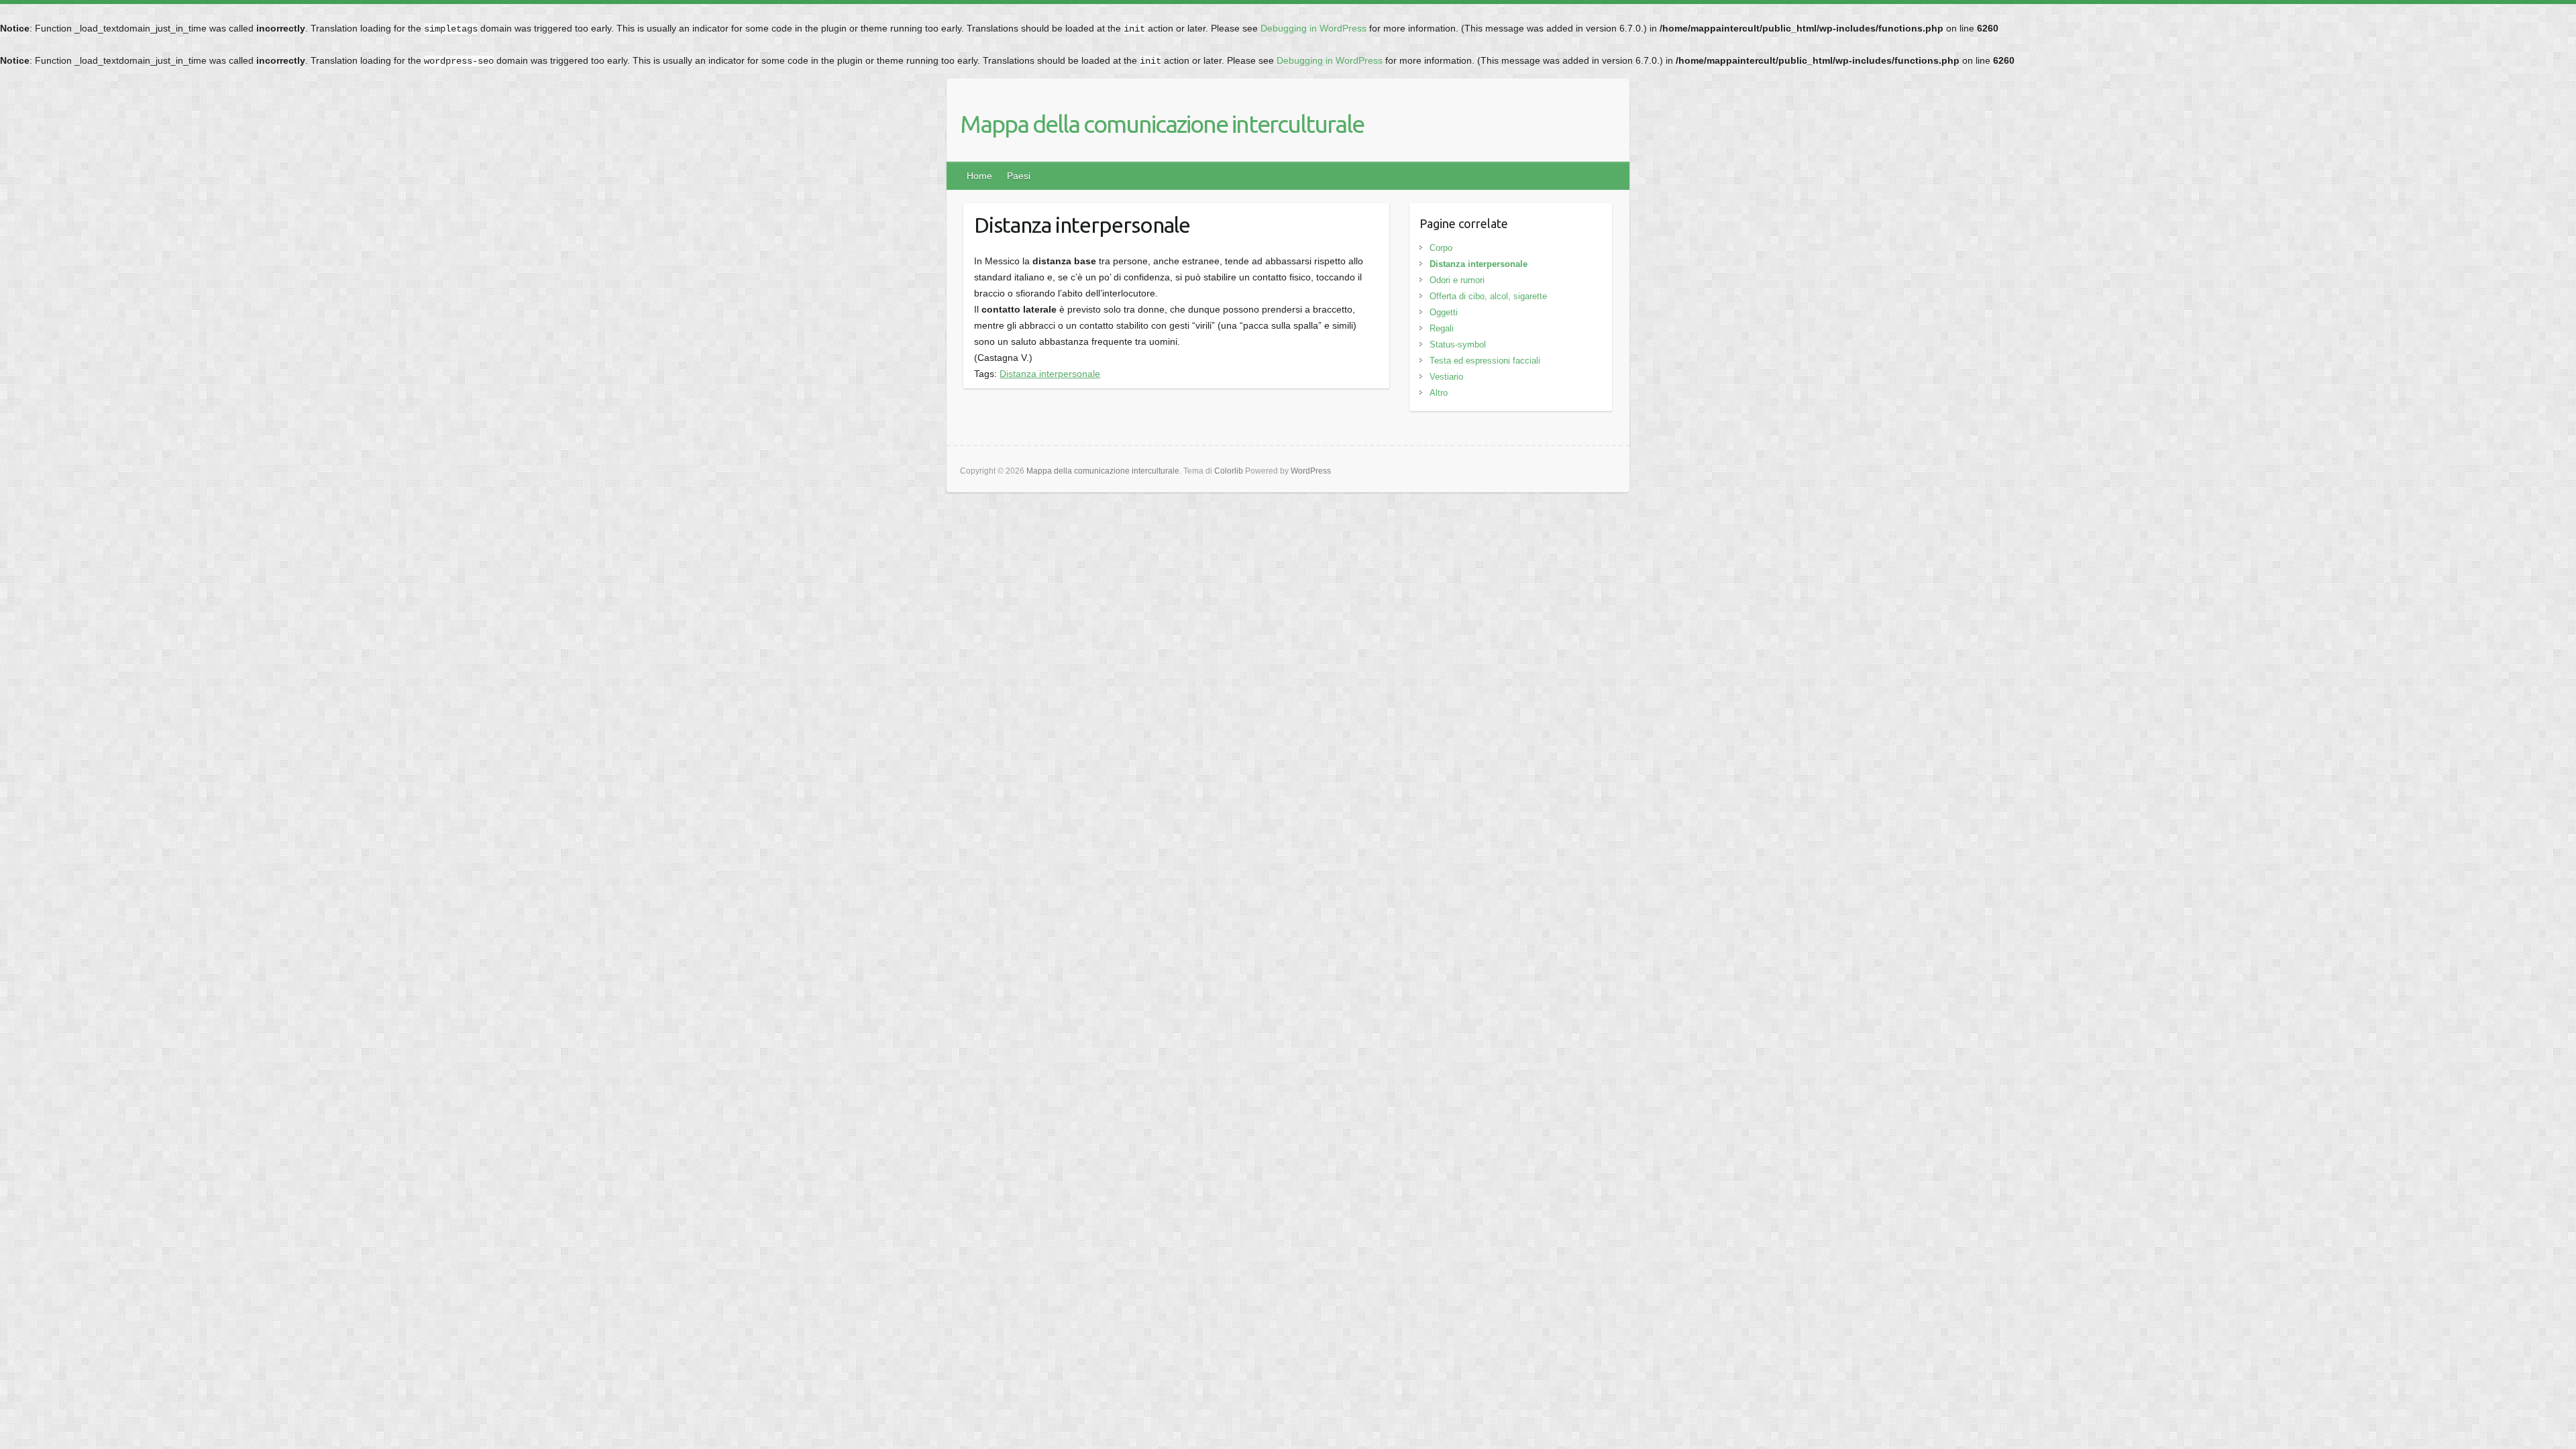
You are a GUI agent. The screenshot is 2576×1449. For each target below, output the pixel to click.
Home (979, 176)
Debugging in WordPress (1313, 28)
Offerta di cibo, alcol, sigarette (1488, 296)
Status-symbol (1458, 344)
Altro (1439, 393)
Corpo (1441, 248)
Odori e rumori (1457, 280)
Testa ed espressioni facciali (1485, 361)
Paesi (1019, 176)
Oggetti (1444, 312)
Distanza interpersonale (1050, 374)
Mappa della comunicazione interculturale (1162, 124)
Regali (1442, 328)
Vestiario (1446, 377)
